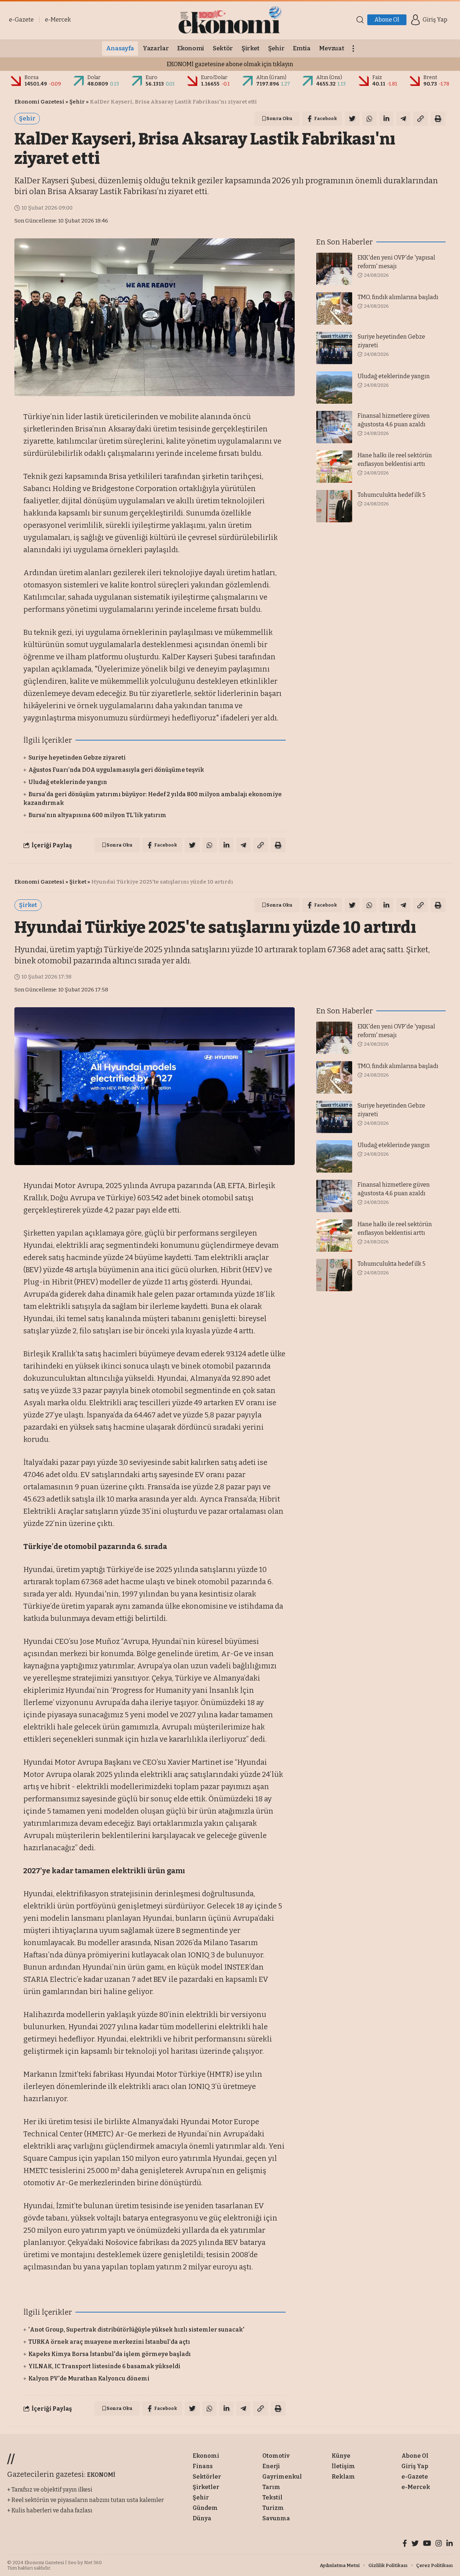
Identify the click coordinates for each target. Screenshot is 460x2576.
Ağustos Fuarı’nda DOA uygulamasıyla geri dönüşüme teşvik (116, 770)
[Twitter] (415, 2544)
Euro (151, 77)
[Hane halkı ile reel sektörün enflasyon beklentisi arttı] (334, 467)
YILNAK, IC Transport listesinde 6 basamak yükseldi (104, 2366)
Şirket (78, 882)
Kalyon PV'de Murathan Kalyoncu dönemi (89, 2378)
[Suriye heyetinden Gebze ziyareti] (334, 348)
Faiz (377, 77)
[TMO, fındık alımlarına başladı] (334, 308)
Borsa (31, 77)
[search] (360, 20)
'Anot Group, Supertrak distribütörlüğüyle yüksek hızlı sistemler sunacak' (136, 2330)
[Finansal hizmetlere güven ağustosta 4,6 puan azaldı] (334, 427)
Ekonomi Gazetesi (39, 102)
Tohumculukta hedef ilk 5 (392, 495)
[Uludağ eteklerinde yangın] (334, 388)
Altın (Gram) (271, 77)
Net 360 (93, 2563)
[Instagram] (439, 2544)
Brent (430, 77)
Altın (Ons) (329, 77)
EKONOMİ (101, 2475)
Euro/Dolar (214, 77)
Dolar (94, 77)
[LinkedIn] (450, 2544)
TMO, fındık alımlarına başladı (398, 297)
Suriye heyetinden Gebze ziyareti (77, 758)
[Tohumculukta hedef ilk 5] (334, 506)
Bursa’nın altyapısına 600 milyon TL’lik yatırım (97, 815)
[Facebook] (405, 2544)
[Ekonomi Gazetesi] (230, 20)
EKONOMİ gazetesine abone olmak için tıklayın (230, 64)
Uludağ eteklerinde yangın (68, 782)
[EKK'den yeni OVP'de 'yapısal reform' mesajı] (334, 269)
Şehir (77, 102)
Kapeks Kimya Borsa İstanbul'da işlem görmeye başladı (110, 2354)
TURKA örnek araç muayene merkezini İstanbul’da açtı (109, 2342)
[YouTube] (427, 2544)
